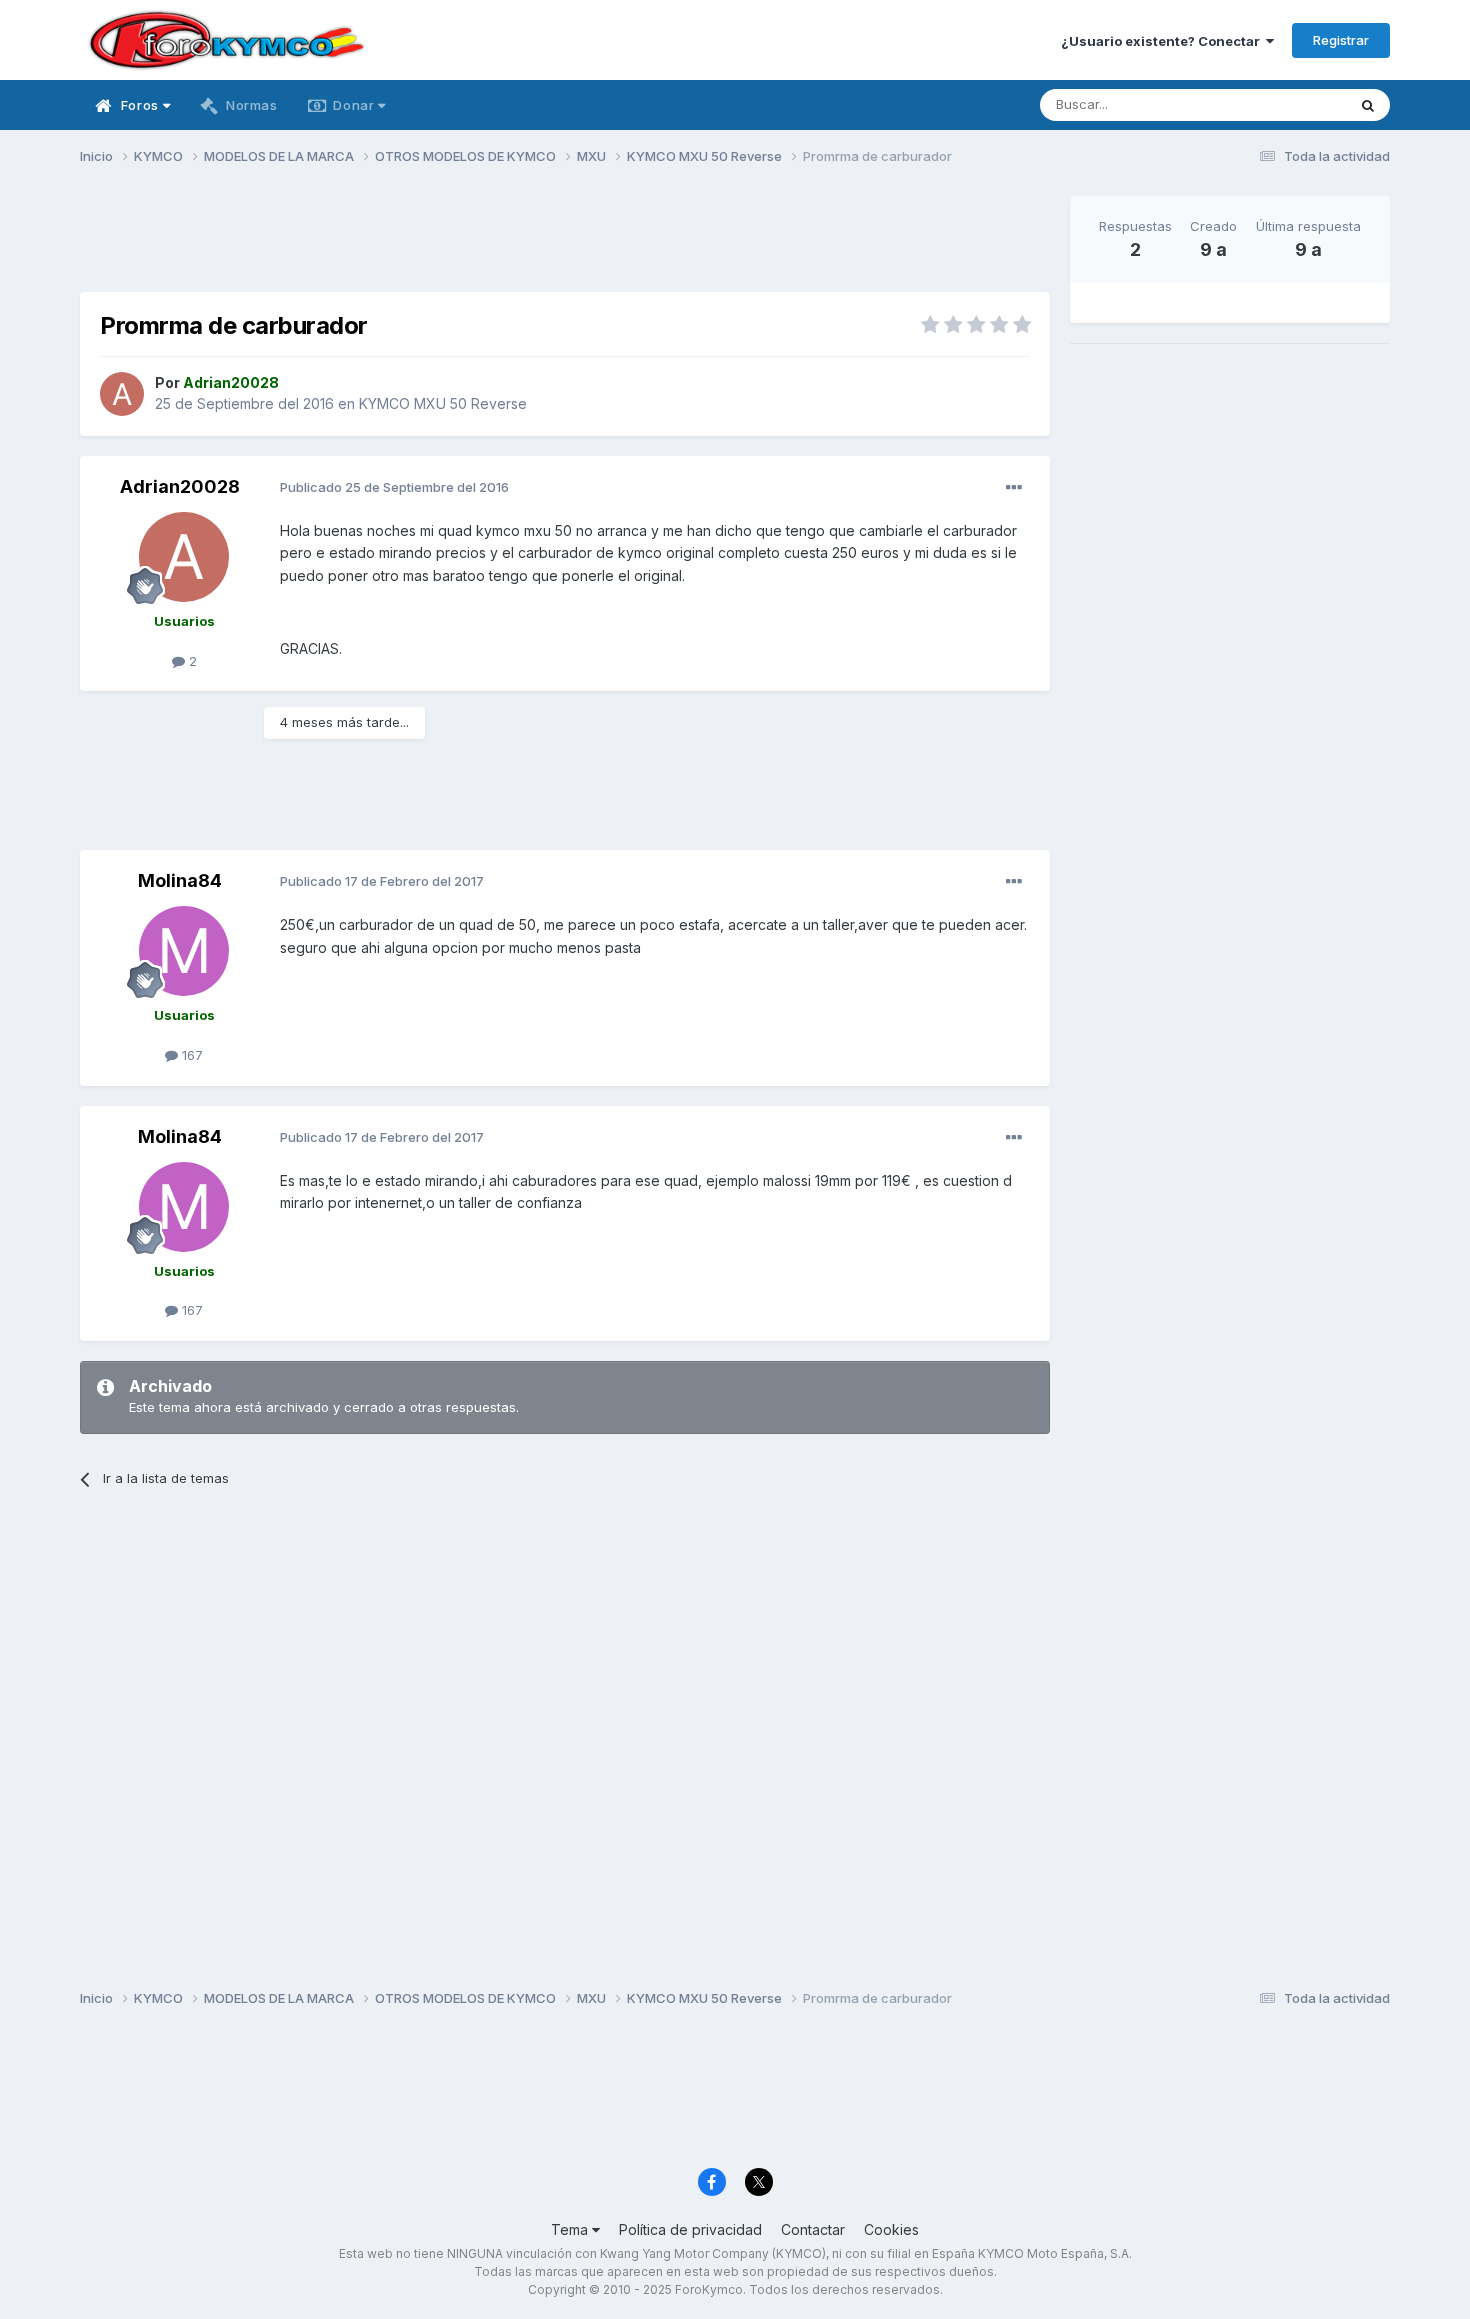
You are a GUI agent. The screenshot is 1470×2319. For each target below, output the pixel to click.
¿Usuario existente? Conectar (1163, 41)
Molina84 (180, 880)
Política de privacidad (690, 2229)
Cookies (891, 2229)
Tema (571, 2229)
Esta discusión (1276, 104)
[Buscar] (1368, 105)
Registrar (1341, 40)
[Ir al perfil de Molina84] (184, 951)
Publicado (394, 487)
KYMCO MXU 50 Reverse (443, 403)
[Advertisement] (565, 241)
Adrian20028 (180, 486)
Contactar (813, 2229)
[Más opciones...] (1014, 488)
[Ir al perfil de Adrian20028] (122, 394)
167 (190, 1055)
